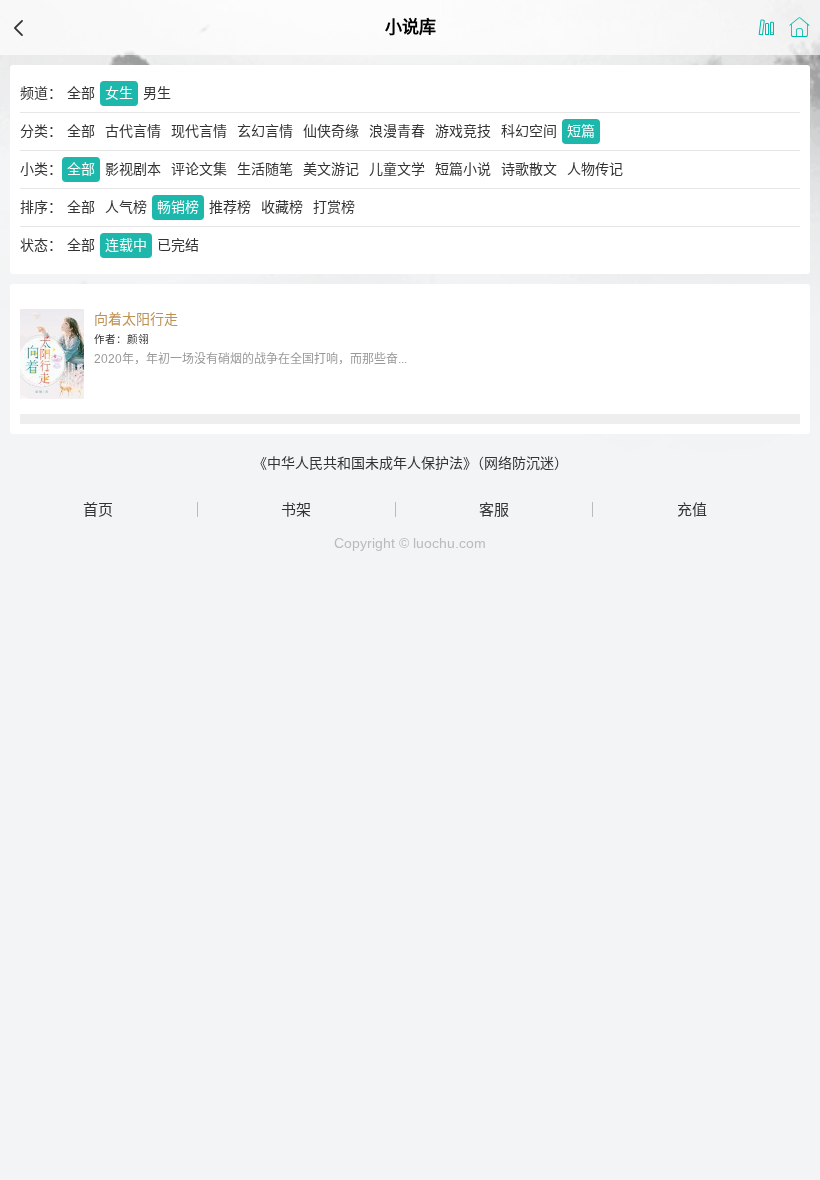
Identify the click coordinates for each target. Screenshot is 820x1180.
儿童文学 (397, 169)
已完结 (178, 245)
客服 (494, 509)
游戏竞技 (463, 131)
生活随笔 (265, 169)
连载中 (126, 245)
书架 (296, 509)
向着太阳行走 (136, 319)
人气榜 (126, 207)
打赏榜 (334, 207)
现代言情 (199, 131)
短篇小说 (463, 169)
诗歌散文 (529, 169)
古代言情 (133, 131)
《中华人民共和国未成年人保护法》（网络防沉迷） (410, 463)
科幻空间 (529, 131)
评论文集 (199, 169)
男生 (157, 93)
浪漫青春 (397, 131)
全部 (81, 93)
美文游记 (331, 169)
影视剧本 (133, 169)
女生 (119, 93)
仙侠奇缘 (331, 131)
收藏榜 (282, 207)
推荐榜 (230, 207)
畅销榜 (178, 207)
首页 (98, 509)
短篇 (581, 131)
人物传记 (595, 169)
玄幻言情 (265, 131)
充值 (692, 509)
